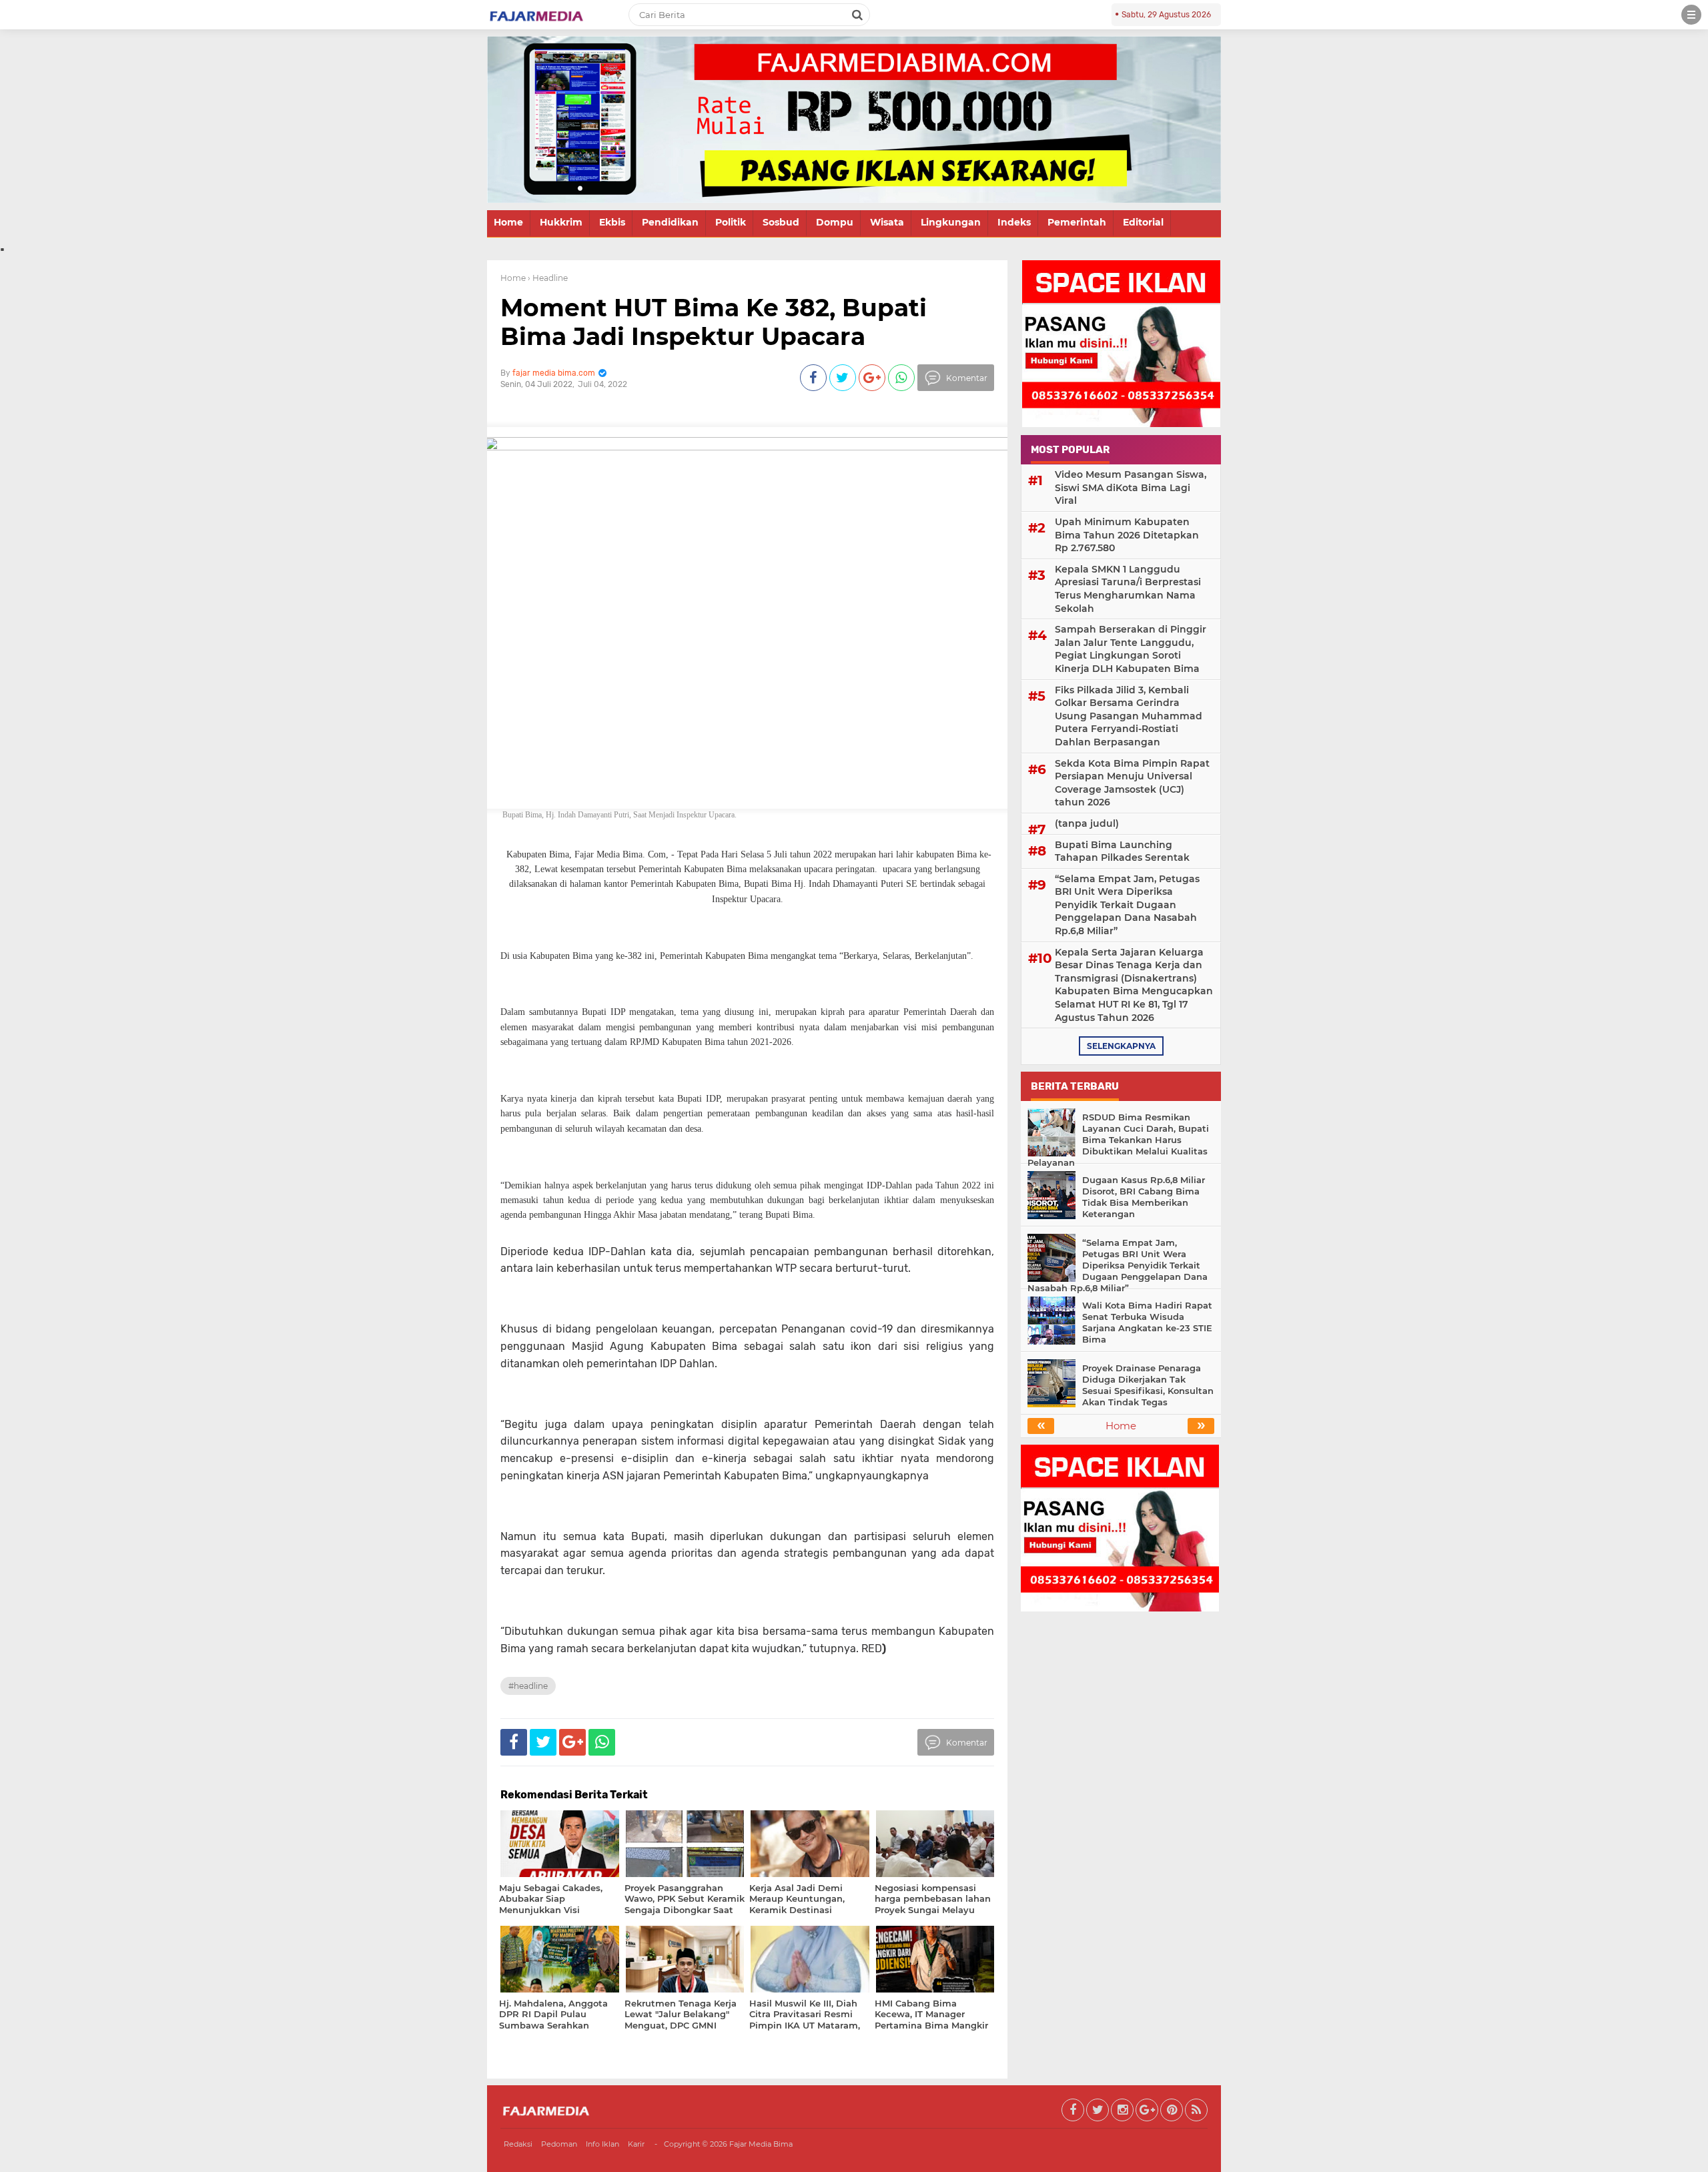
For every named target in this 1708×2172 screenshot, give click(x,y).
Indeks (1014, 222)
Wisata (887, 222)
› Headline (548, 278)
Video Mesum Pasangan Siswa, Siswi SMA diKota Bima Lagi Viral (1131, 487)
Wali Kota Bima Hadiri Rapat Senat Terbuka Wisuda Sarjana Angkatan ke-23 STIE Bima (1147, 1322)
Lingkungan (951, 222)
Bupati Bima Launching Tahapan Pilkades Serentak (1122, 851)
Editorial (1143, 222)
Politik (731, 222)
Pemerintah (1077, 222)
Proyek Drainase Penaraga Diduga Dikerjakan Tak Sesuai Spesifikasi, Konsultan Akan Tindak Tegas (1148, 1385)
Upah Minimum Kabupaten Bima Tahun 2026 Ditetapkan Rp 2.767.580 (1127, 535)
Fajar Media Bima (761, 2144)
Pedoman (559, 2144)
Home (508, 222)
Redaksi (518, 2144)
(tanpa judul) (1087, 823)
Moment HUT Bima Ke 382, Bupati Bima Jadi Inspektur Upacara (714, 322)
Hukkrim (561, 222)
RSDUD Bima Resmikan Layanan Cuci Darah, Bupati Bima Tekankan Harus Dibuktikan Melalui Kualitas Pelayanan (1118, 1140)
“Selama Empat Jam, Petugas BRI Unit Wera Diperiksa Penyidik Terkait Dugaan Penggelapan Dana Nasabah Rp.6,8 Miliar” (1127, 905)
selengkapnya (1121, 1046)
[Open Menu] (1691, 15)
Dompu (835, 222)
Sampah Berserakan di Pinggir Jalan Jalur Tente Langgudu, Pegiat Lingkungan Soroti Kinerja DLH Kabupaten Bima (1131, 649)
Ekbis (612, 222)
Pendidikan (670, 222)
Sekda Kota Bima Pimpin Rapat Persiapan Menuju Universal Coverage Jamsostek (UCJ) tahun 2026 (1132, 783)
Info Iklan (602, 2144)
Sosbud (781, 222)
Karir (636, 2144)
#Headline (528, 1686)
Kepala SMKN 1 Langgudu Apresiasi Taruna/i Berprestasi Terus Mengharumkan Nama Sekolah (1128, 589)
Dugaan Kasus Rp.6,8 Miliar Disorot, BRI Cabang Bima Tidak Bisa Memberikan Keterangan (1144, 1197)
